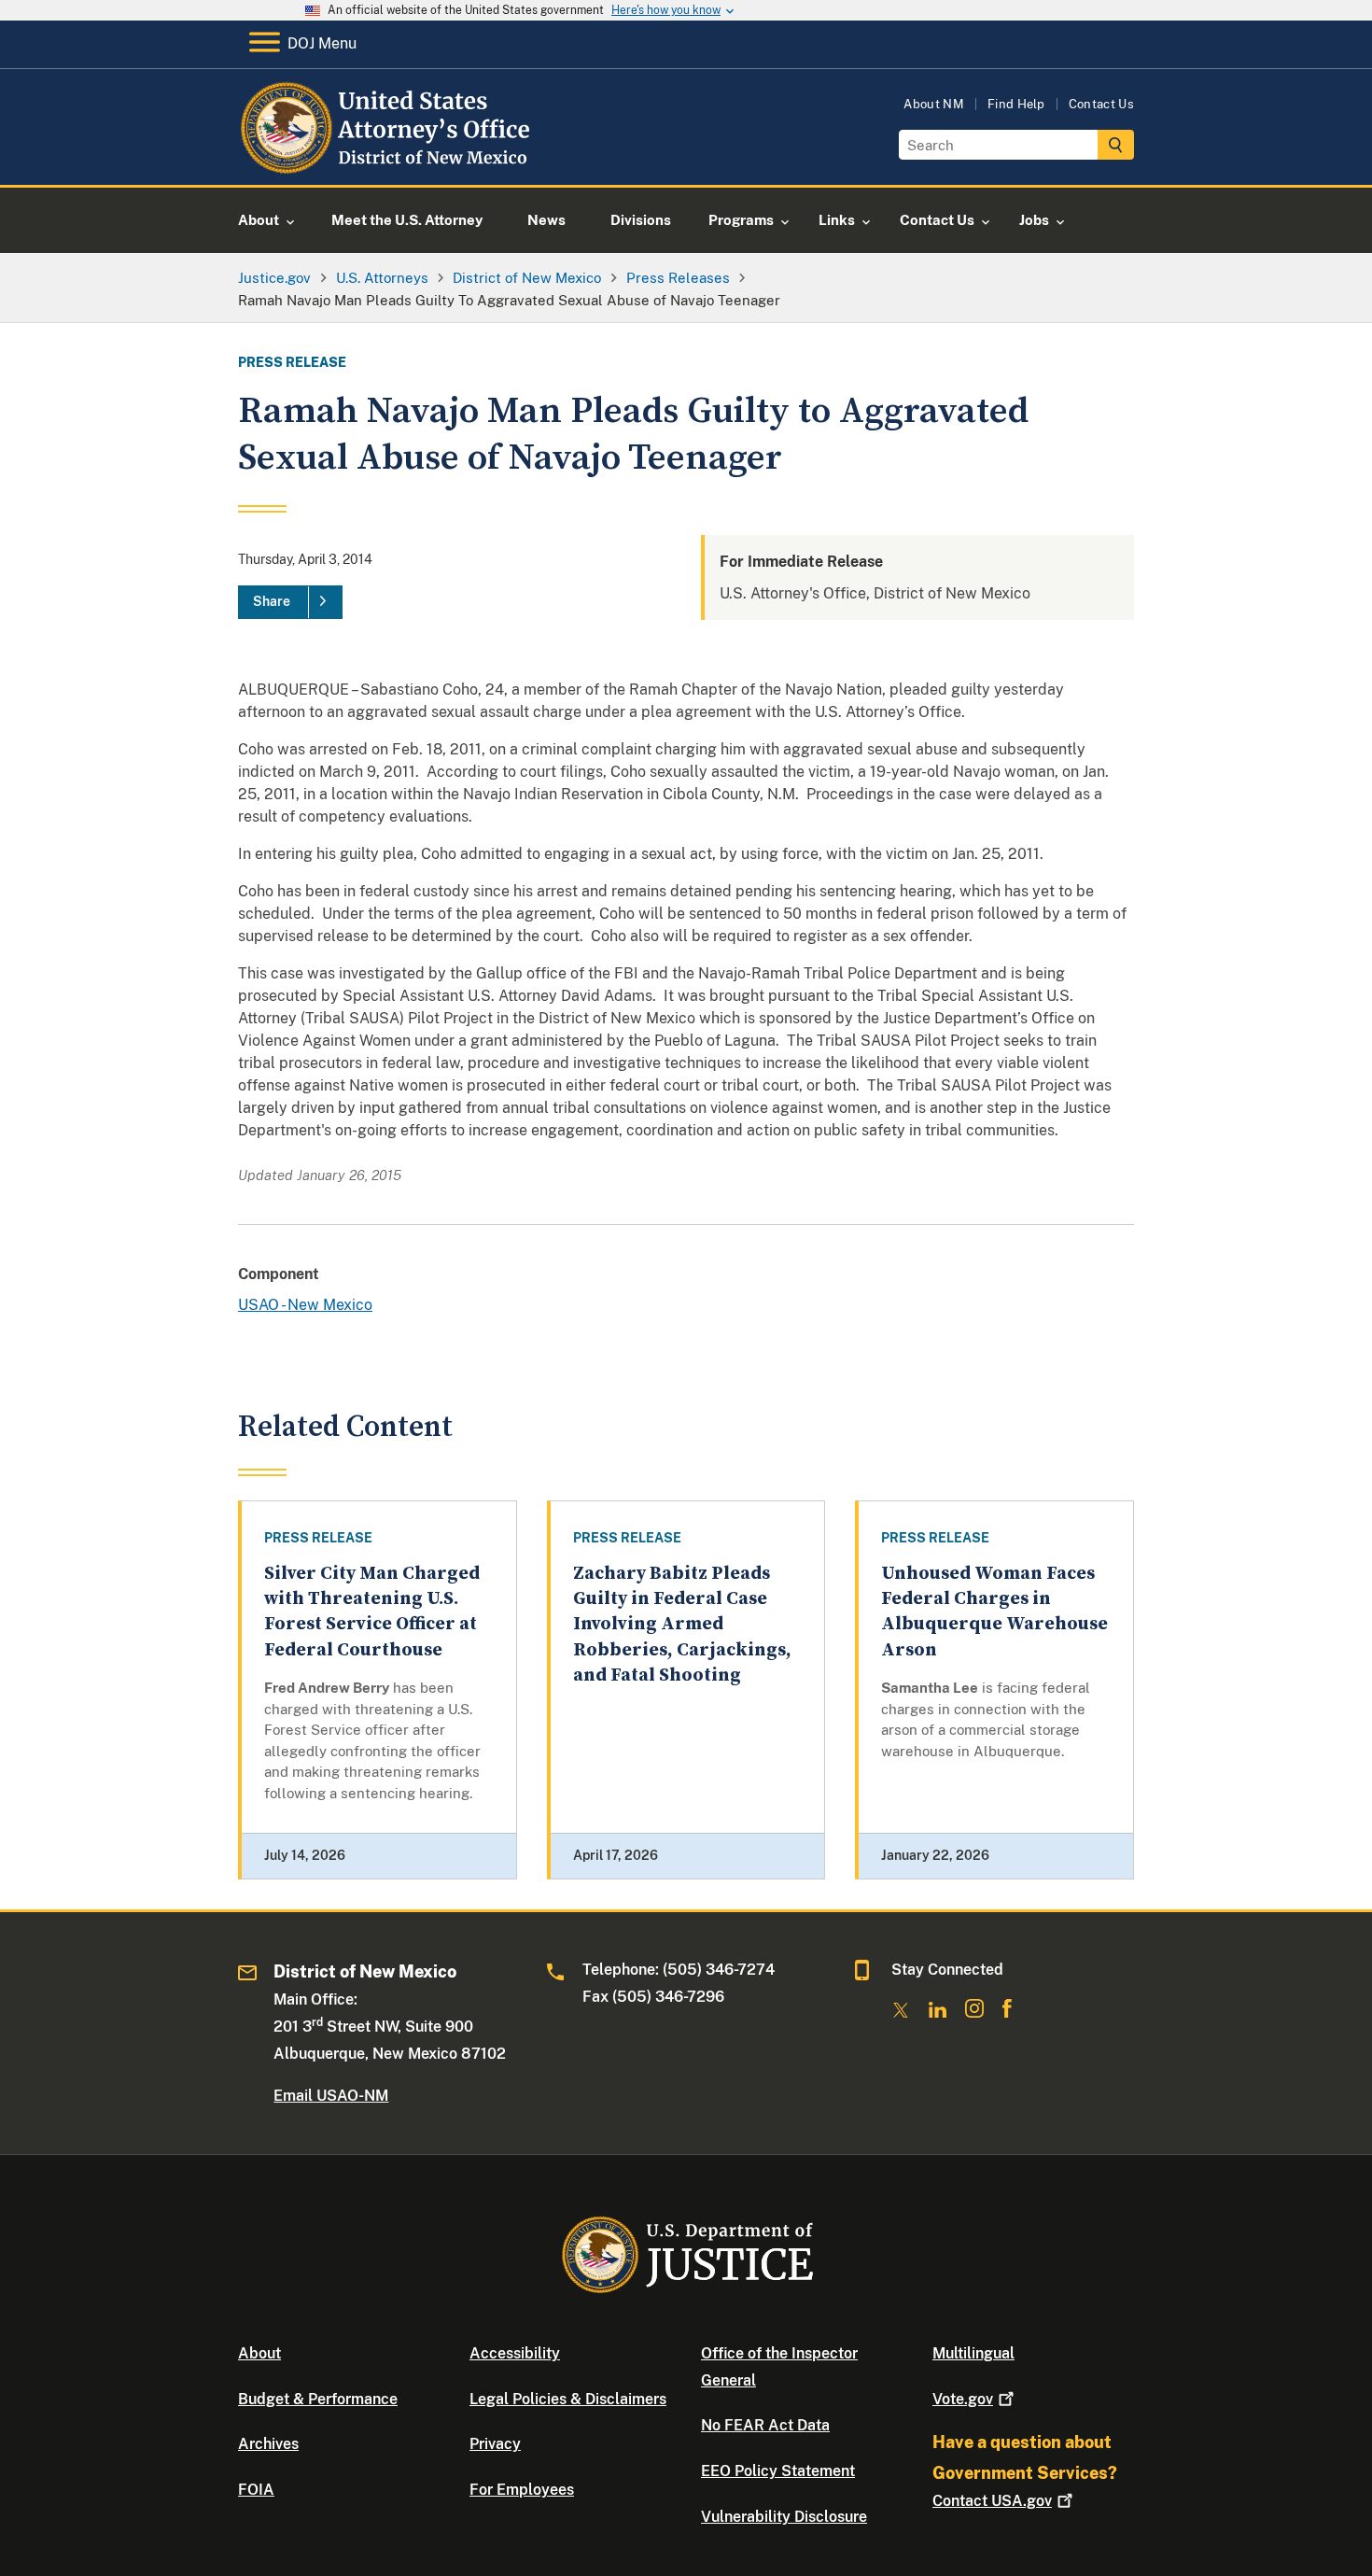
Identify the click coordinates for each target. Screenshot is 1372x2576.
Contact (992, 2501)
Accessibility (515, 2353)
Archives (268, 2444)
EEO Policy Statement (778, 2471)
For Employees (522, 2490)
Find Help (1016, 104)
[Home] (390, 163)
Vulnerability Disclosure (784, 2517)
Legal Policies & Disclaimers (568, 2399)
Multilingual (973, 2353)
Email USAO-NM (331, 2096)
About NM (934, 104)
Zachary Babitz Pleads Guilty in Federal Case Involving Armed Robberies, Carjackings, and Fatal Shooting (682, 1625)
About (259, 2353)
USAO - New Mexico (305, 1305)
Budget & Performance (318, 2399)
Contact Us (1101, 104)
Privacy (495, 2444)
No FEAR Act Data (765, 2425)
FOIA (256, 2490)
